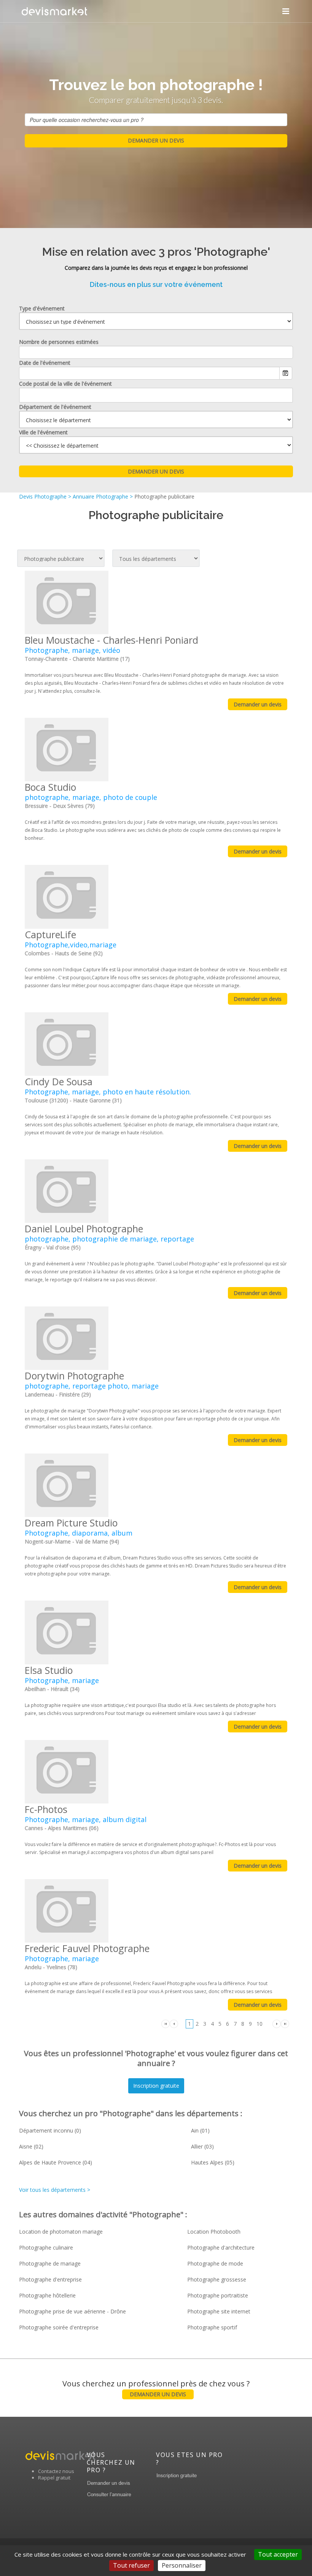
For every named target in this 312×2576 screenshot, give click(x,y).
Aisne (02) (31, 2146)
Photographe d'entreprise (50, 2279)
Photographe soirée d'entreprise (59, 2327)
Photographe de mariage (50, 2263)
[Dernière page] (285, 2023)
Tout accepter (278, 2554)
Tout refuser (131, 2565)
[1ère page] (166, 2023)
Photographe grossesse (217, 2279)
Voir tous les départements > (55, 2190)
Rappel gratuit (54, 2478)
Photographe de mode (215, 2263)
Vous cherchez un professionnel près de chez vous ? (156, 2388)
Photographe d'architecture (221, 2247)
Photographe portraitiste (218, 2295)
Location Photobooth (214, 2232)
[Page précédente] (174, 2023)
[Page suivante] (277, 2023)
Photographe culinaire (46, 2247)
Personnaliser (182, 2565)
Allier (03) (202, 2146)
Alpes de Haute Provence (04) (56, 2162)
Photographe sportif (212, 2327)
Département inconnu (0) (50, 2130)
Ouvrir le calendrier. (286, 373)
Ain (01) (200, 2130)
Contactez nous (56, 2471)
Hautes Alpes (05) (213, 2162)
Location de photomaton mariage (61, 2232)
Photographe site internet (219, 2311)
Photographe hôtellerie (47, 2295)
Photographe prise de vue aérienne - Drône (72, 2311)
